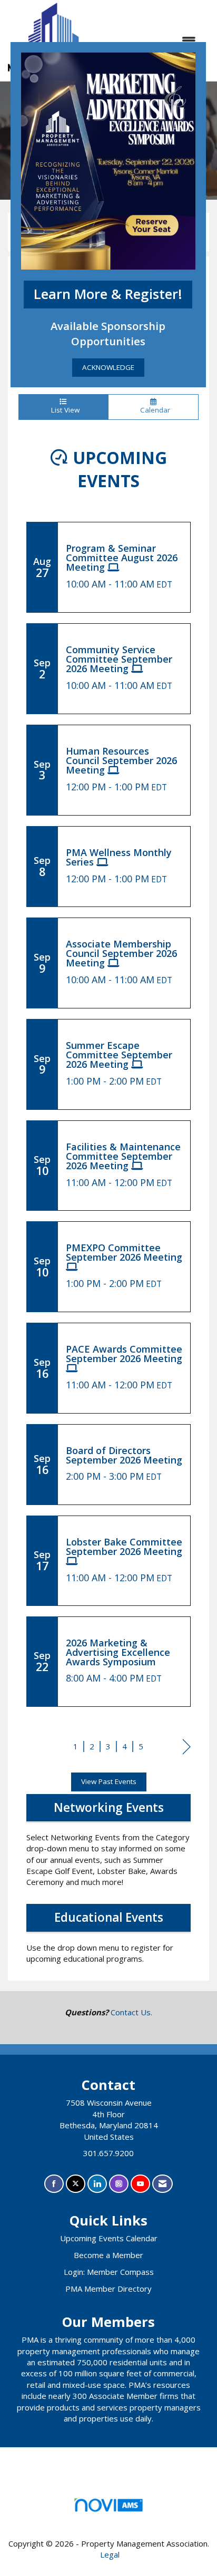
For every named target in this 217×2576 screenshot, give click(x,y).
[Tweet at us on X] (76, 2184)
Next (187, 1748)
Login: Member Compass (109, 2272)
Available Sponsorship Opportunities (108, 333)
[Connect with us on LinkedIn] (97, 2184)
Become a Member (108, 2255)
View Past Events (109, 1781)
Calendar (153, 410)
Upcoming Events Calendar (109, 2238)
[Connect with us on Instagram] (119, 2184)
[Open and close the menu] (153, 41)
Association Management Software (108, 2518)
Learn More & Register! (108, 294)
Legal (110, 2554)
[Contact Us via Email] (162, 2184)
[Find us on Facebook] (54, 2184)
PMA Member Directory (108, 2289)
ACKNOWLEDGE (108, 367)
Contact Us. (131, 2012)
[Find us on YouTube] (140, 2184)
